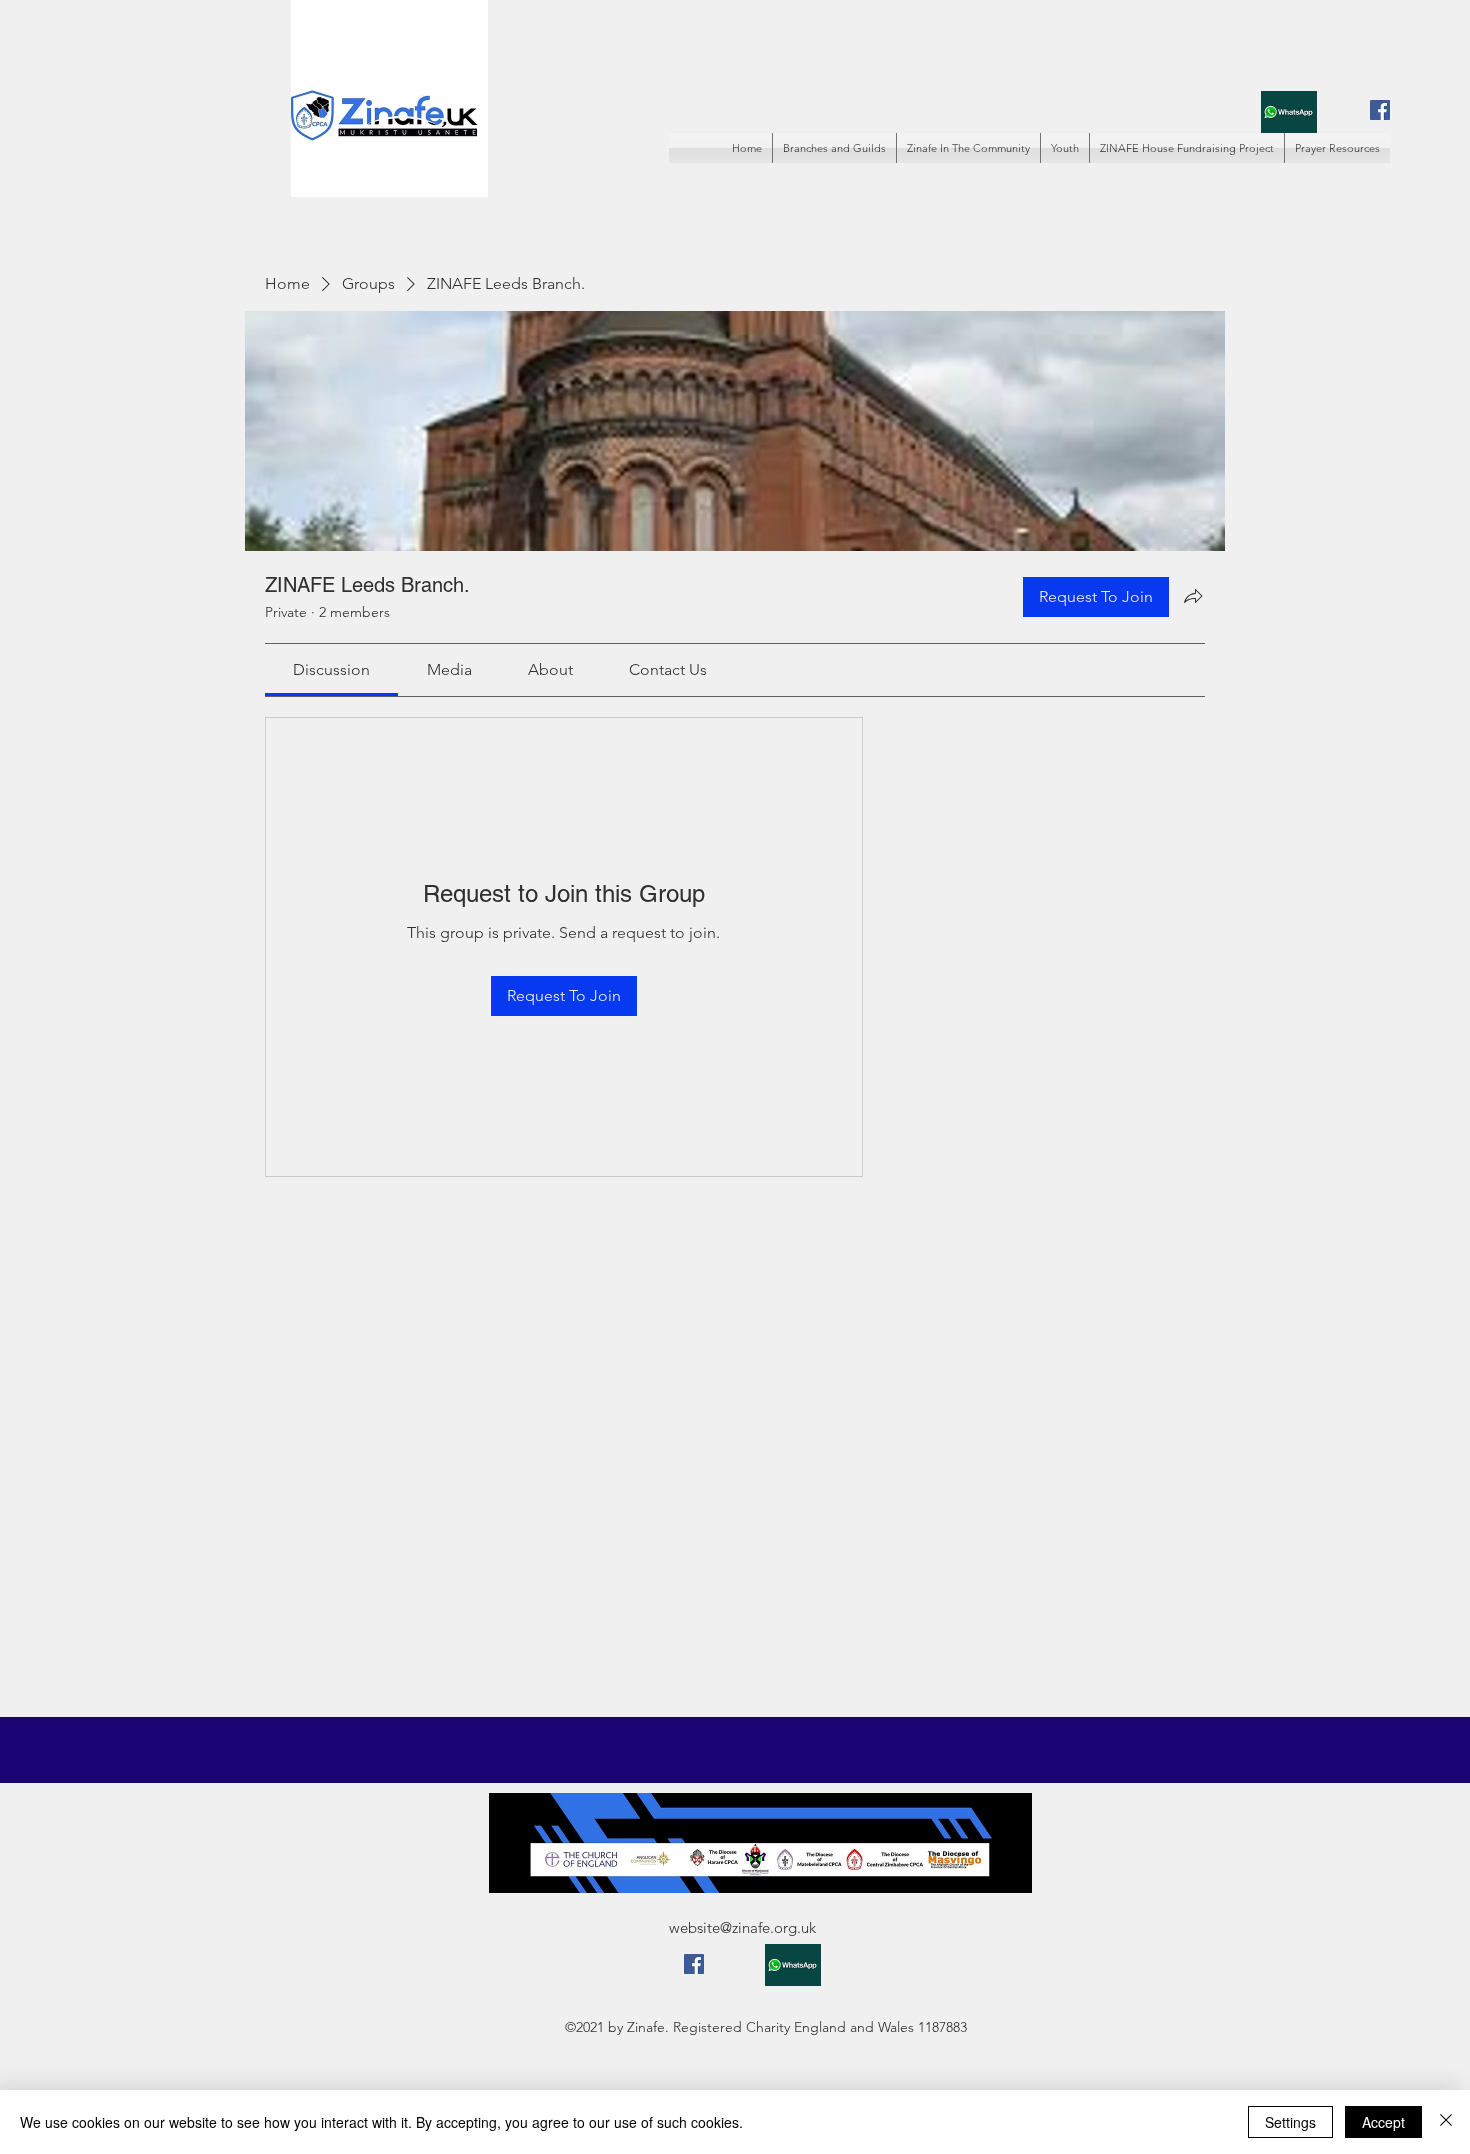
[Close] (1446, 2122)
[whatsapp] (1289, 111)
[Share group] (1193, 596)
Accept (1383, 2122)
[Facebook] (1380, 110)
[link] (331, 669)
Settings (1290, 2122)
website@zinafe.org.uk (742, 1927)
